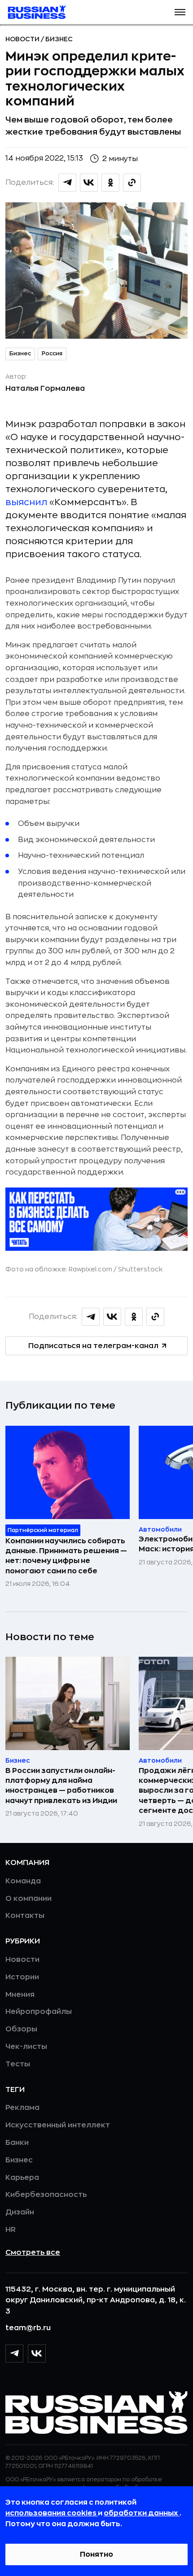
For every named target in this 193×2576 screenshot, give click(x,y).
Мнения (20, 1995)
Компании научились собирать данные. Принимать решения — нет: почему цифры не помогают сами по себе (66, 1556)
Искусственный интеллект (58, 2125)
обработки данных (142, 2513)
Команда (23, 1881)
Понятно (96, 2554)
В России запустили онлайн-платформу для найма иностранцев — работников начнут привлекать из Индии (61, 1786)
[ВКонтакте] (37, 2353)
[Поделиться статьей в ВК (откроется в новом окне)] (89, 183)
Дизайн (20, 2212)
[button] (180, 12)
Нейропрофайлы (39, 2012)
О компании (29, 1899)
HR (11, 2230)
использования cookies (52, 2513)
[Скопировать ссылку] (132, 183)
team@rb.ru (28, 2328)
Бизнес (59, 39)
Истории (22, 1977)
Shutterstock (140, 1269)
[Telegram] (14, 2353)
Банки (17, 2143)
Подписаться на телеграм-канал (93, 1346)
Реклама (22, 2108)
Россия (52, 354)
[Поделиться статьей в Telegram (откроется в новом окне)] (67, 183)
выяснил (26, 502)
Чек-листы (26, 2047)
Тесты (18, 2064)
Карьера (22, 2178)
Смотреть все (33, 2253)
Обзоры (21, 2029)
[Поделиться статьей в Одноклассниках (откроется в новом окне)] (110, 183)
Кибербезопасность (46, 2195)
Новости (23, 39)
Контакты (25, 1916)
